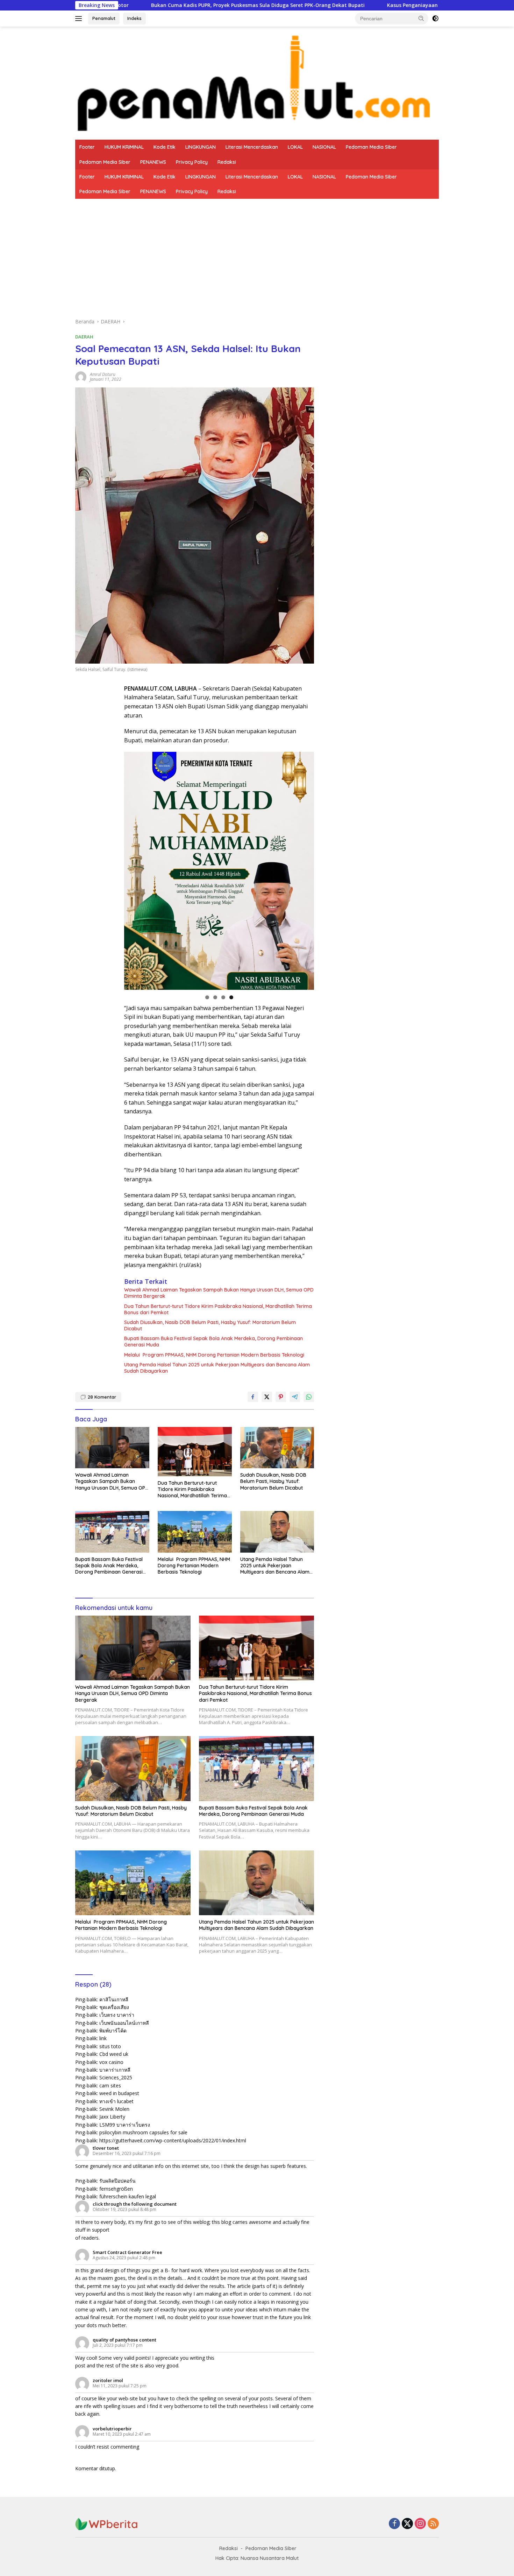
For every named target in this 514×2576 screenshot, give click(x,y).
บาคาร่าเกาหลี (115, 2070)
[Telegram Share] (295, 1397)
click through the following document (135, 2204)
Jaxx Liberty (112, 2117)
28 (102, 1397)
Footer (87, 147)
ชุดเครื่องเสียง (114, 2007)
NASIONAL (324, 147)
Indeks (134, 18)
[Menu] (80, 19)
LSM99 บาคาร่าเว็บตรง (125, 2125)
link (103, 2038)
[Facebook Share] (253, 1397)
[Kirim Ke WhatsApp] (309, 1397)
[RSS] (433, 2524)
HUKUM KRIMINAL (124, 147)
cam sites (110, 2085)
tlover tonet (106, 2148)
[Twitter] (407, 2524)
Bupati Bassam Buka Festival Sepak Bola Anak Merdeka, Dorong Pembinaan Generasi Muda (213, 1342)
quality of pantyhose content (124, 2340)
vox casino (111, 2062)
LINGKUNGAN (201, 147)
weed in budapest (119, 2093)
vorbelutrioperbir (112, 2429)
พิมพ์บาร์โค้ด (113, 2031)
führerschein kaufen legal (128, 2196)
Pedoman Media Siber (371, 147)
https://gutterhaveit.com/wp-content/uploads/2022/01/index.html (173, 2140)
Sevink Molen (114, 2109)
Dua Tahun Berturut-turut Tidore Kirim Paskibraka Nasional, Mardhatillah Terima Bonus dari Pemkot (218, 1309)
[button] (421, 18)
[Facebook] (394, 2524)
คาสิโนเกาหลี (114, 1999)
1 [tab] (207, 997)
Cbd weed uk (114, 2054)
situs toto (110, 2046)
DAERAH (84, 337)
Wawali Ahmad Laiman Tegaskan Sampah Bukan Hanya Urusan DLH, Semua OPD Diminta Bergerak (219, 1293)
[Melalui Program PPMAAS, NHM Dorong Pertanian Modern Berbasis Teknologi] (195, 1532)
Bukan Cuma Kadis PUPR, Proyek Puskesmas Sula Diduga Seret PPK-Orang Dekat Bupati (158, 5)
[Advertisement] (257, 251)
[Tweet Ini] (267, 1397)
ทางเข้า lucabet (116, 2101)
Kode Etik (165, 147)
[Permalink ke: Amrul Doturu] (81, 376)
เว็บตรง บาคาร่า (117, 2015)
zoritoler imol (108, 2380)
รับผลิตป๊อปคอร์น (117, 2181)
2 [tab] (215, 997)
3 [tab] (223, 997)
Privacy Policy (192, 162)
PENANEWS (153, 162)
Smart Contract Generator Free (127, 2252)
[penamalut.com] (257, 82)
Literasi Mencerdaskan (252, 147)
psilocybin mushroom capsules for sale (143, 2132)
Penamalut (104, 18)
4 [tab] (231, 997)
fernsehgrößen (116, 2189)
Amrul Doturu (103, 374)
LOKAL (295, 147)
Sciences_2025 (116, 2077)
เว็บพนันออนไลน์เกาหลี (124, 2023)
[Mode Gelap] (435, 19)
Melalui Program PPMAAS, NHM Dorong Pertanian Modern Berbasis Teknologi (214, 1355)
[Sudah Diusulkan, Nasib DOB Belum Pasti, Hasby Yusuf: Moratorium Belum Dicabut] (277, 1448)
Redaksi (227, 162)
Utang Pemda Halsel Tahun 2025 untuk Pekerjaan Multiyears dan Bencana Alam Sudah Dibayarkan (217, 1368)
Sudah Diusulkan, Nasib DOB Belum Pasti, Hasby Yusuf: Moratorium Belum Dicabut (210, 1325)
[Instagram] (420, 2524)
